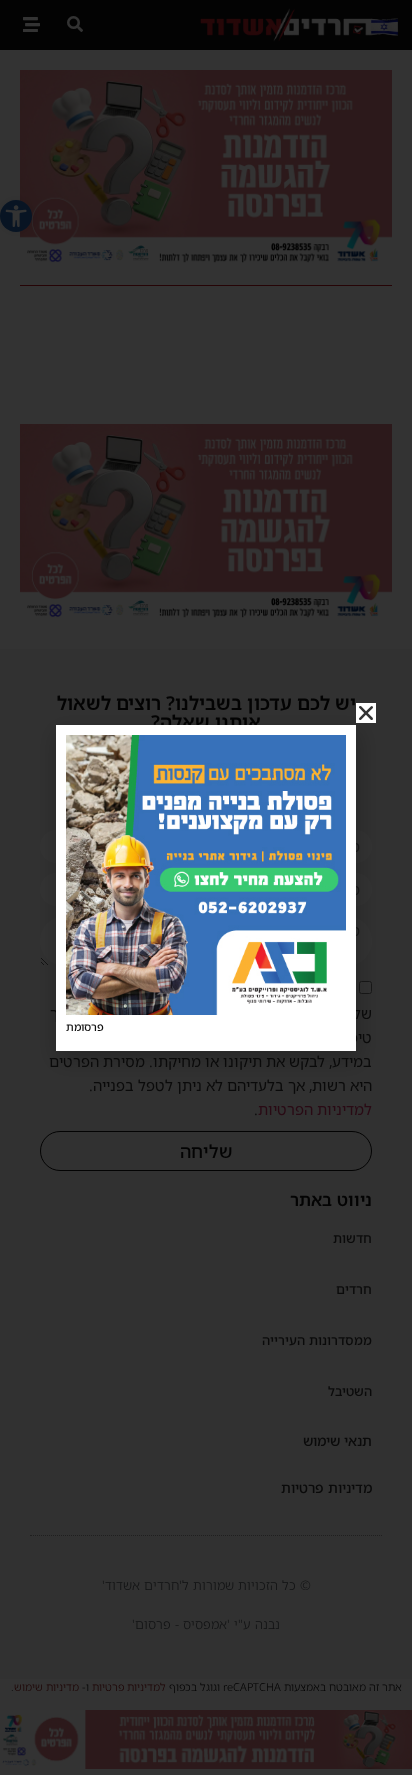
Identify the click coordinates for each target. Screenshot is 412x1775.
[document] (206, 887)
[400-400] (206, 1009)
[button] (366, 713)
